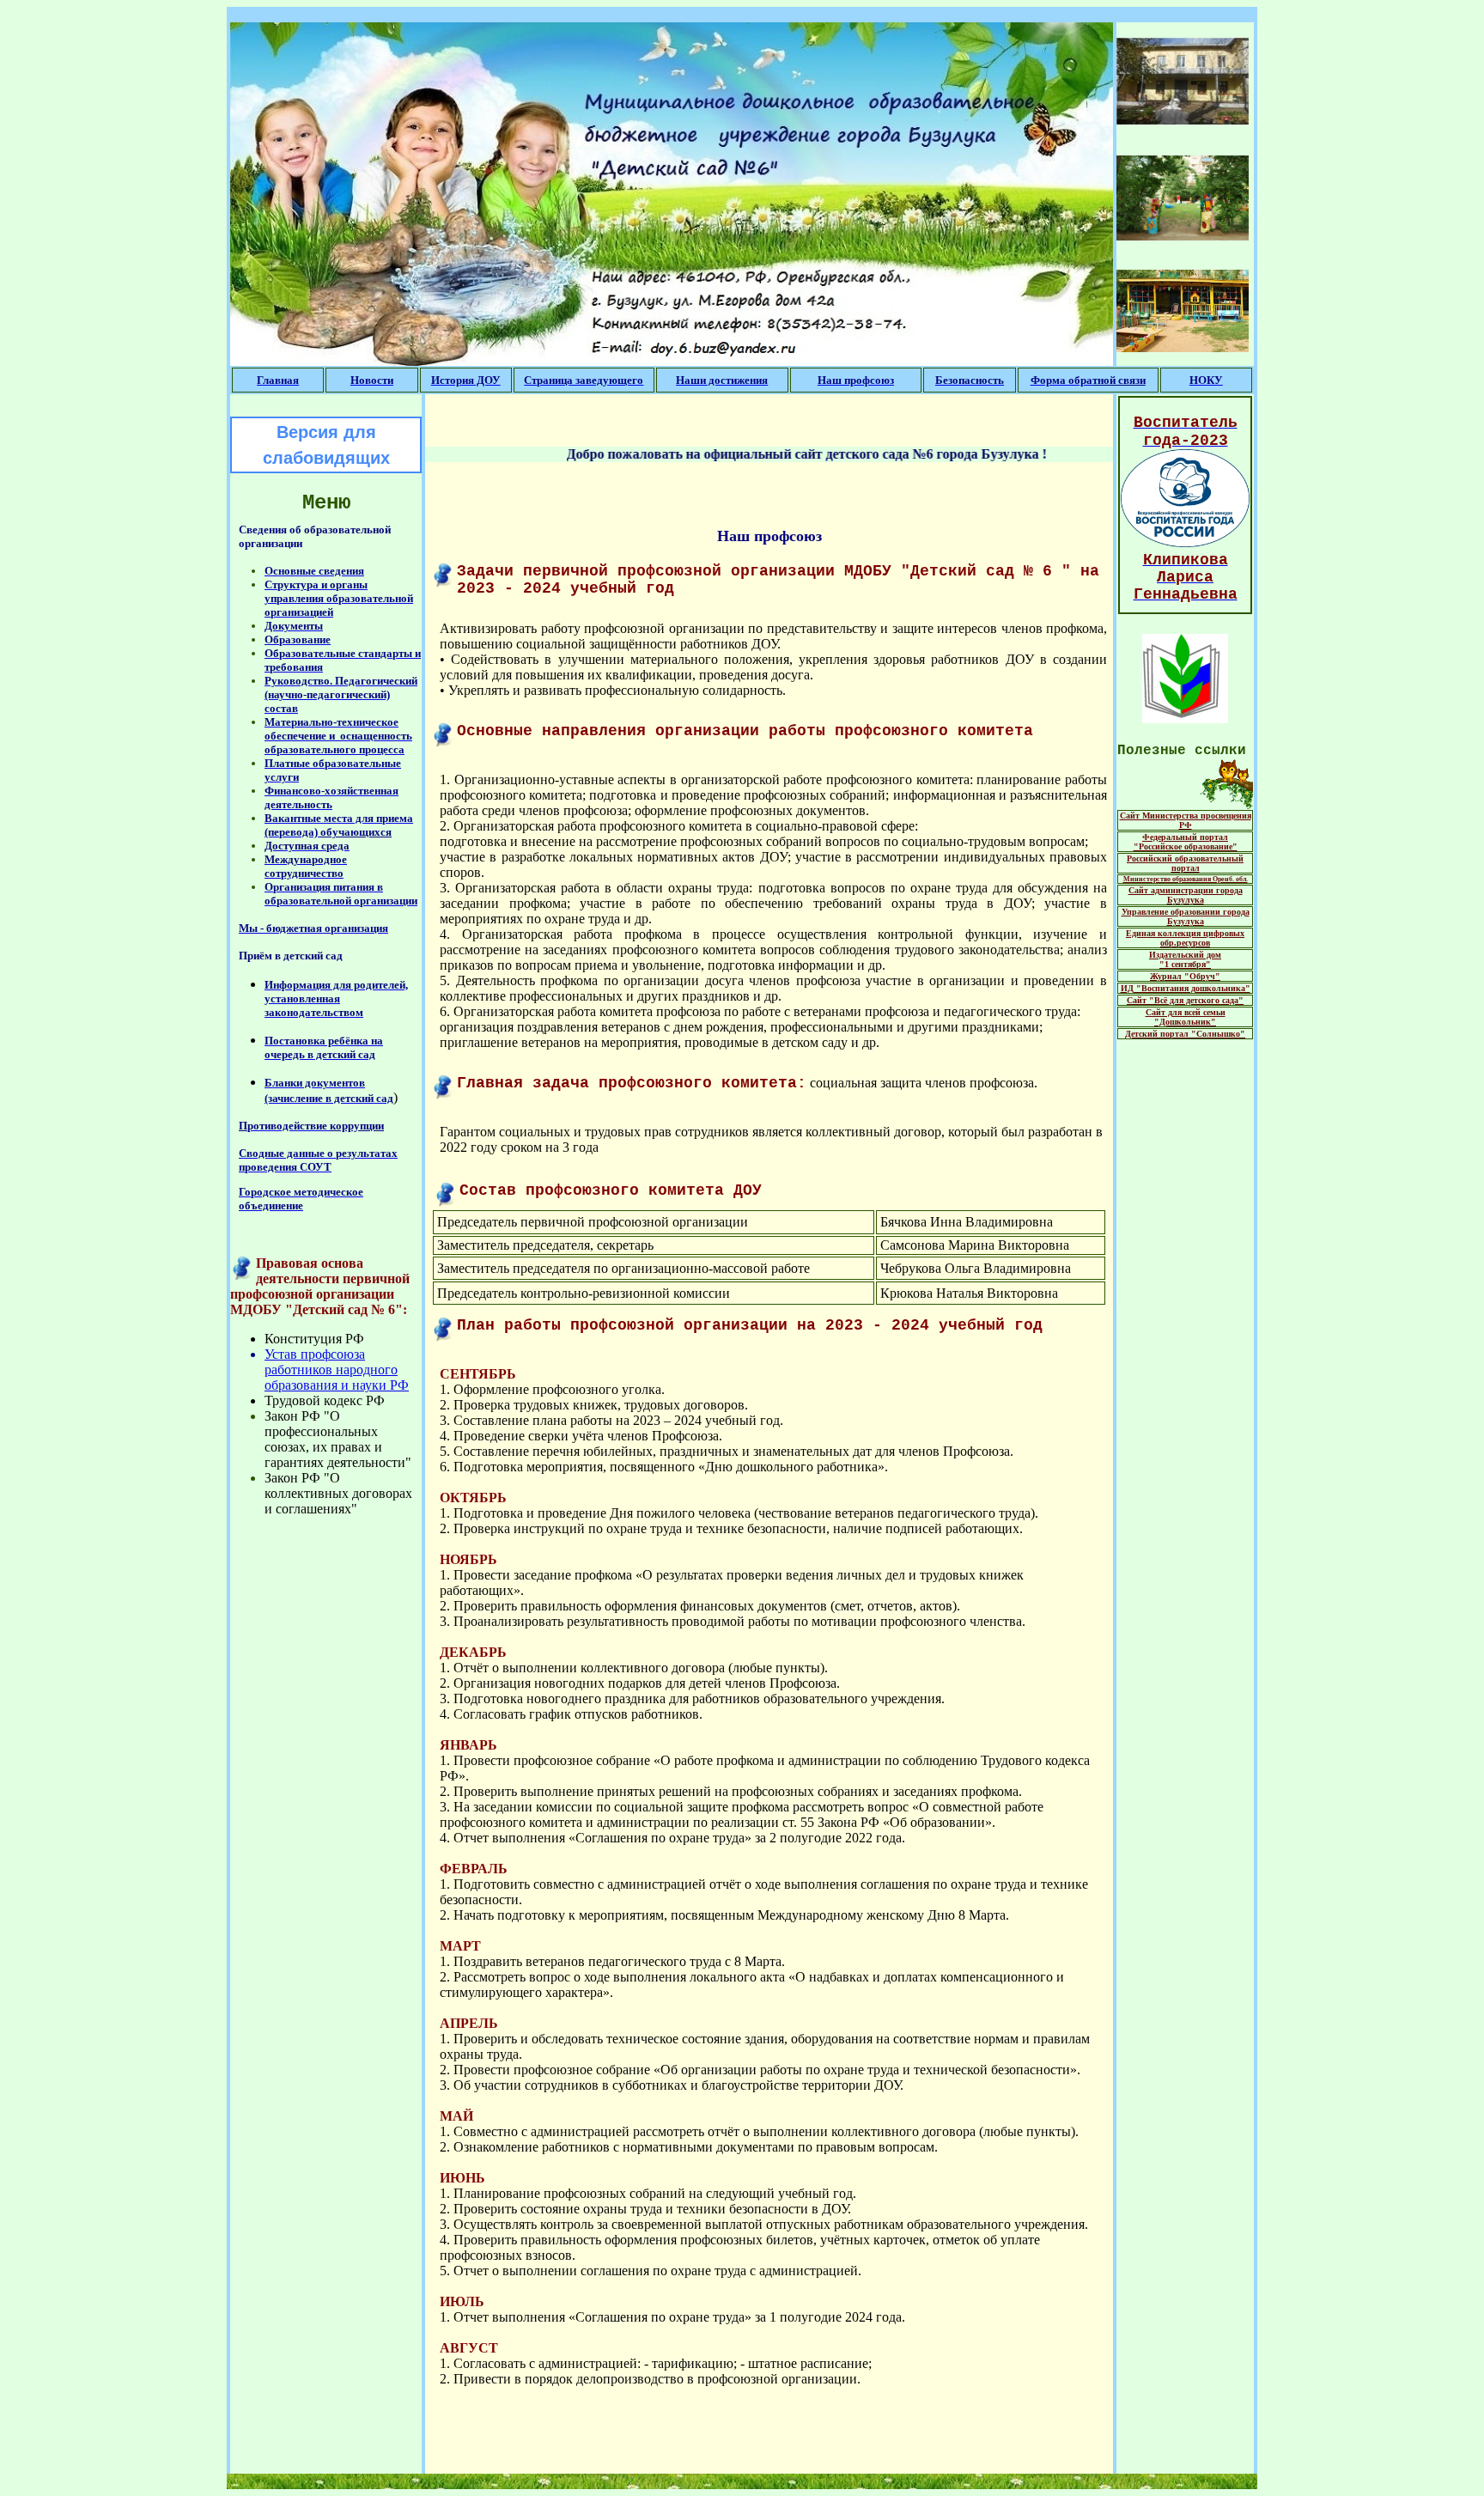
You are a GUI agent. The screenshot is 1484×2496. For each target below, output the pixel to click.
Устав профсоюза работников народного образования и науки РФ (337, 1370)
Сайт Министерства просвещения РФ (1186, 820)
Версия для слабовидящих (326, 445)
